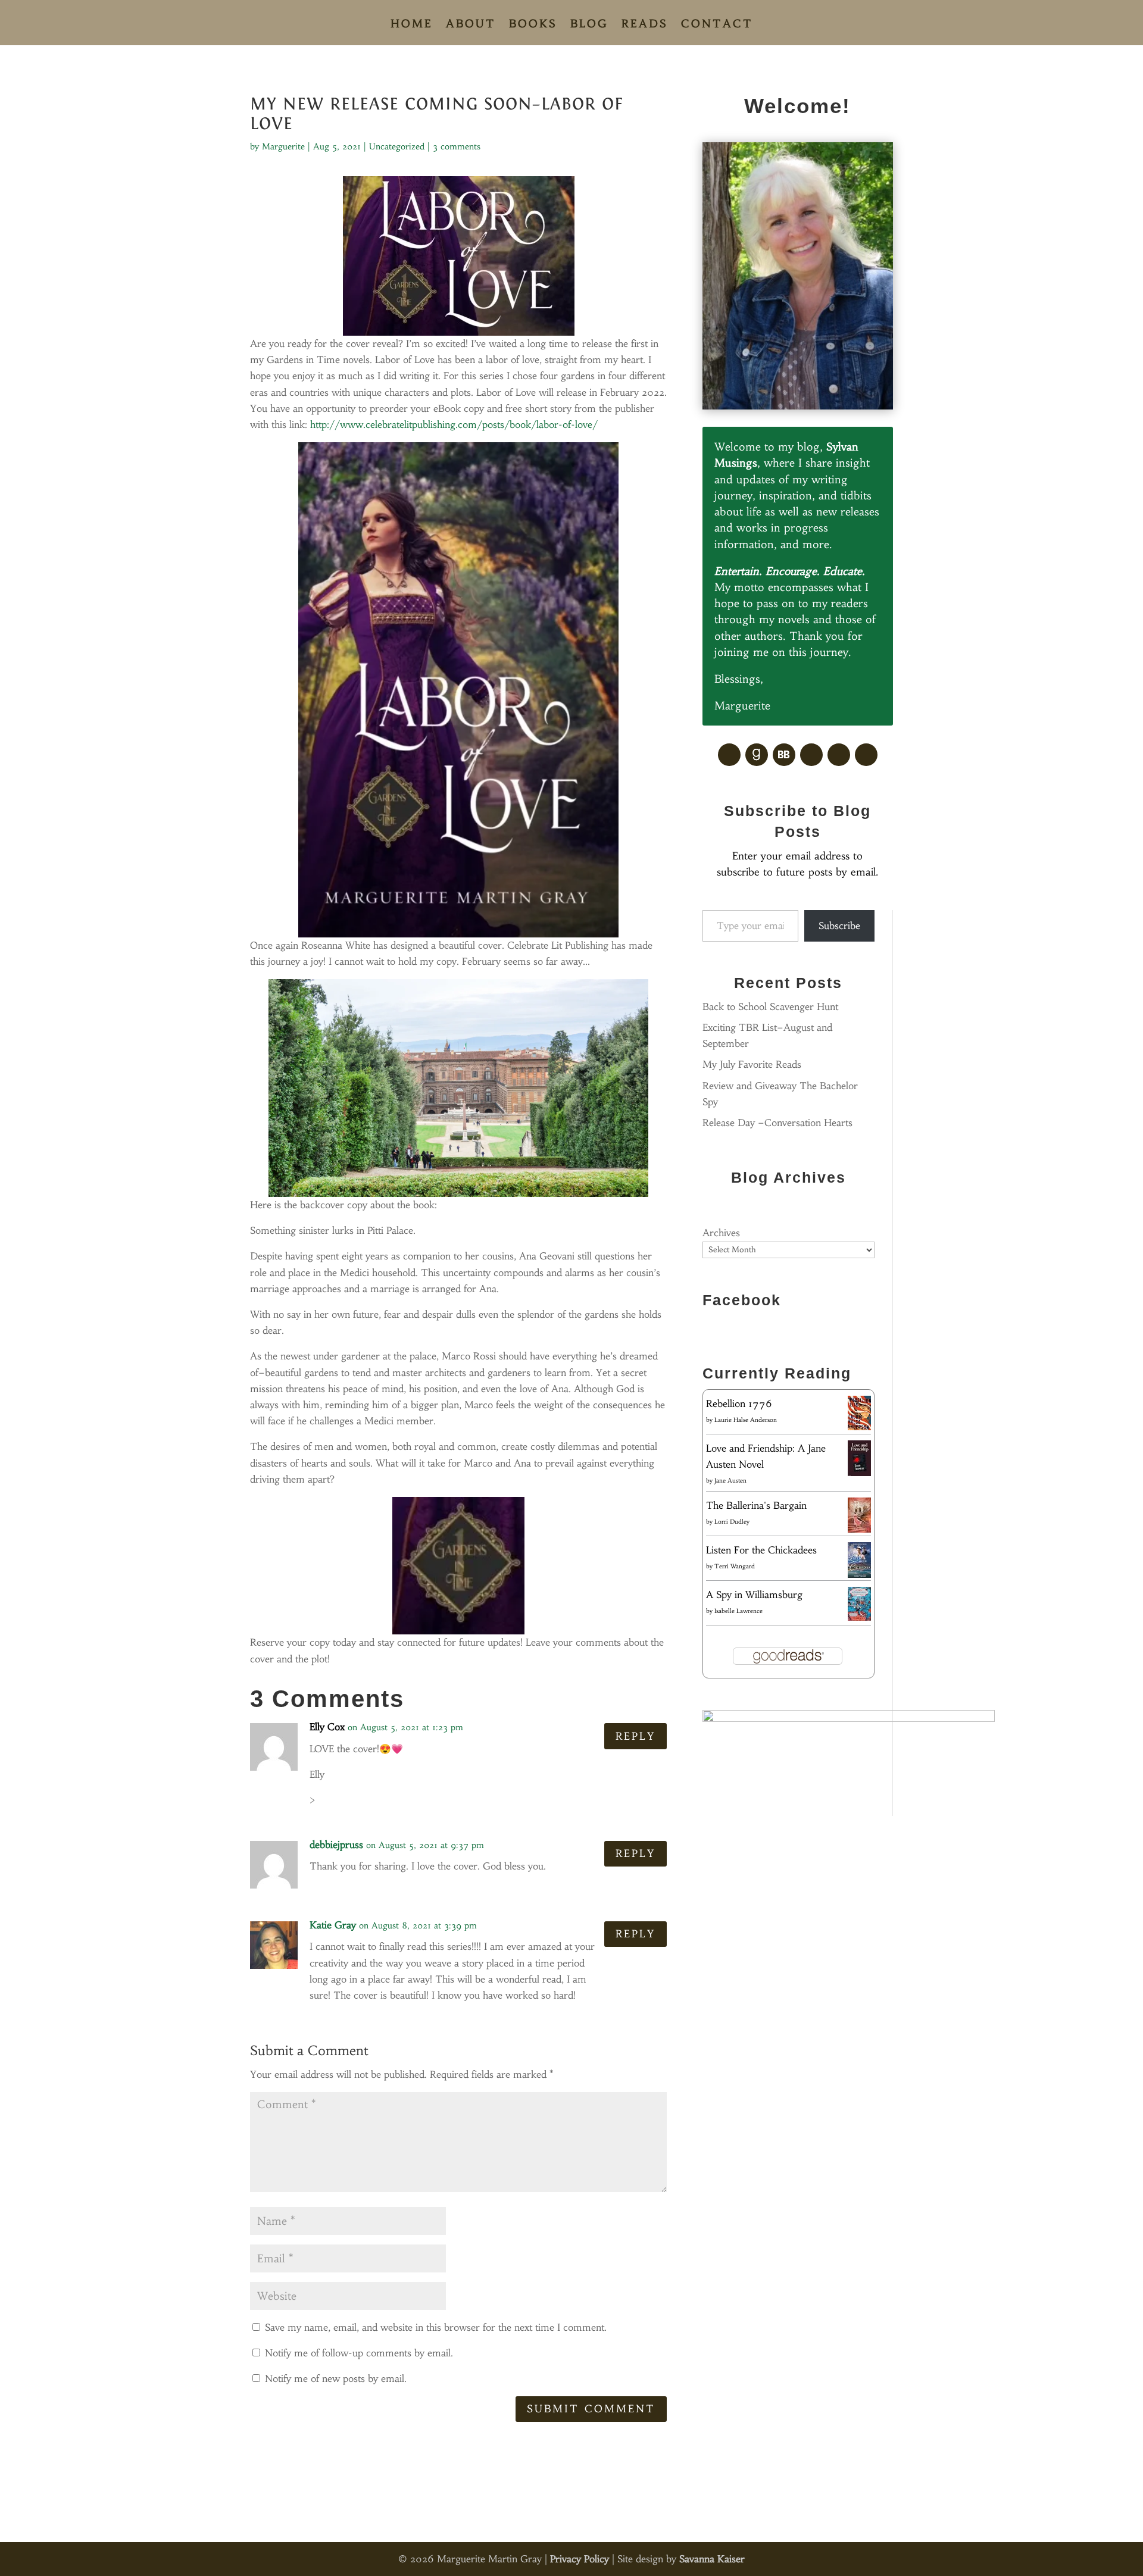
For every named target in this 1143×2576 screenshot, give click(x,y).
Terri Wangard (735, 1566)
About (471, 25)
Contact (717, 25)
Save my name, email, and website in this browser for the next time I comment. (436, 2327)
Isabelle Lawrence (738, 1611)
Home (412, 25)
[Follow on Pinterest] (811, 755)
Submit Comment (591, 2409)
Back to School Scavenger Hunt (770, 1006)
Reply (635, 1736)
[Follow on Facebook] (729, 755)
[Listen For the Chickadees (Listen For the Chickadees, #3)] (859, 1575)
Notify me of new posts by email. (336, 2378)
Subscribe (839, 926)
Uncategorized (397, 146)
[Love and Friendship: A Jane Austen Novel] (859, 1474)
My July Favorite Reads (752, 1064)
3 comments (457, 146)
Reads (645, 25)
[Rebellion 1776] (859, 1427)
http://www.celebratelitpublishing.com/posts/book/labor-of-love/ (454, 424)
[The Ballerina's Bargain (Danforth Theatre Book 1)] (859, 1529)
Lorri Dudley (732, 1522)
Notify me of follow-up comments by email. (359, 2353)
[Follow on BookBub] (784, 755)
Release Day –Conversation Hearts (777, 1123)
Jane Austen (730, 1481)
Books (533, 25)
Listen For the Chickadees (761, 1550)
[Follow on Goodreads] (757, 755)
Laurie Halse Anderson (746, 1420)
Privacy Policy (580, 2559)
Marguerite (283, 146)
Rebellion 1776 (739, 1403)
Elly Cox (327, 1727)
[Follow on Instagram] (866, 755)
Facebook (742, 1300)
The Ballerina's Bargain (756, 1505)
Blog (589, 25)
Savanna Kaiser (712, 2559)
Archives (721, 1233)
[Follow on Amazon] (839, 755)
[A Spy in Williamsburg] (859, 1617)
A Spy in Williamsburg (754, 1595)
